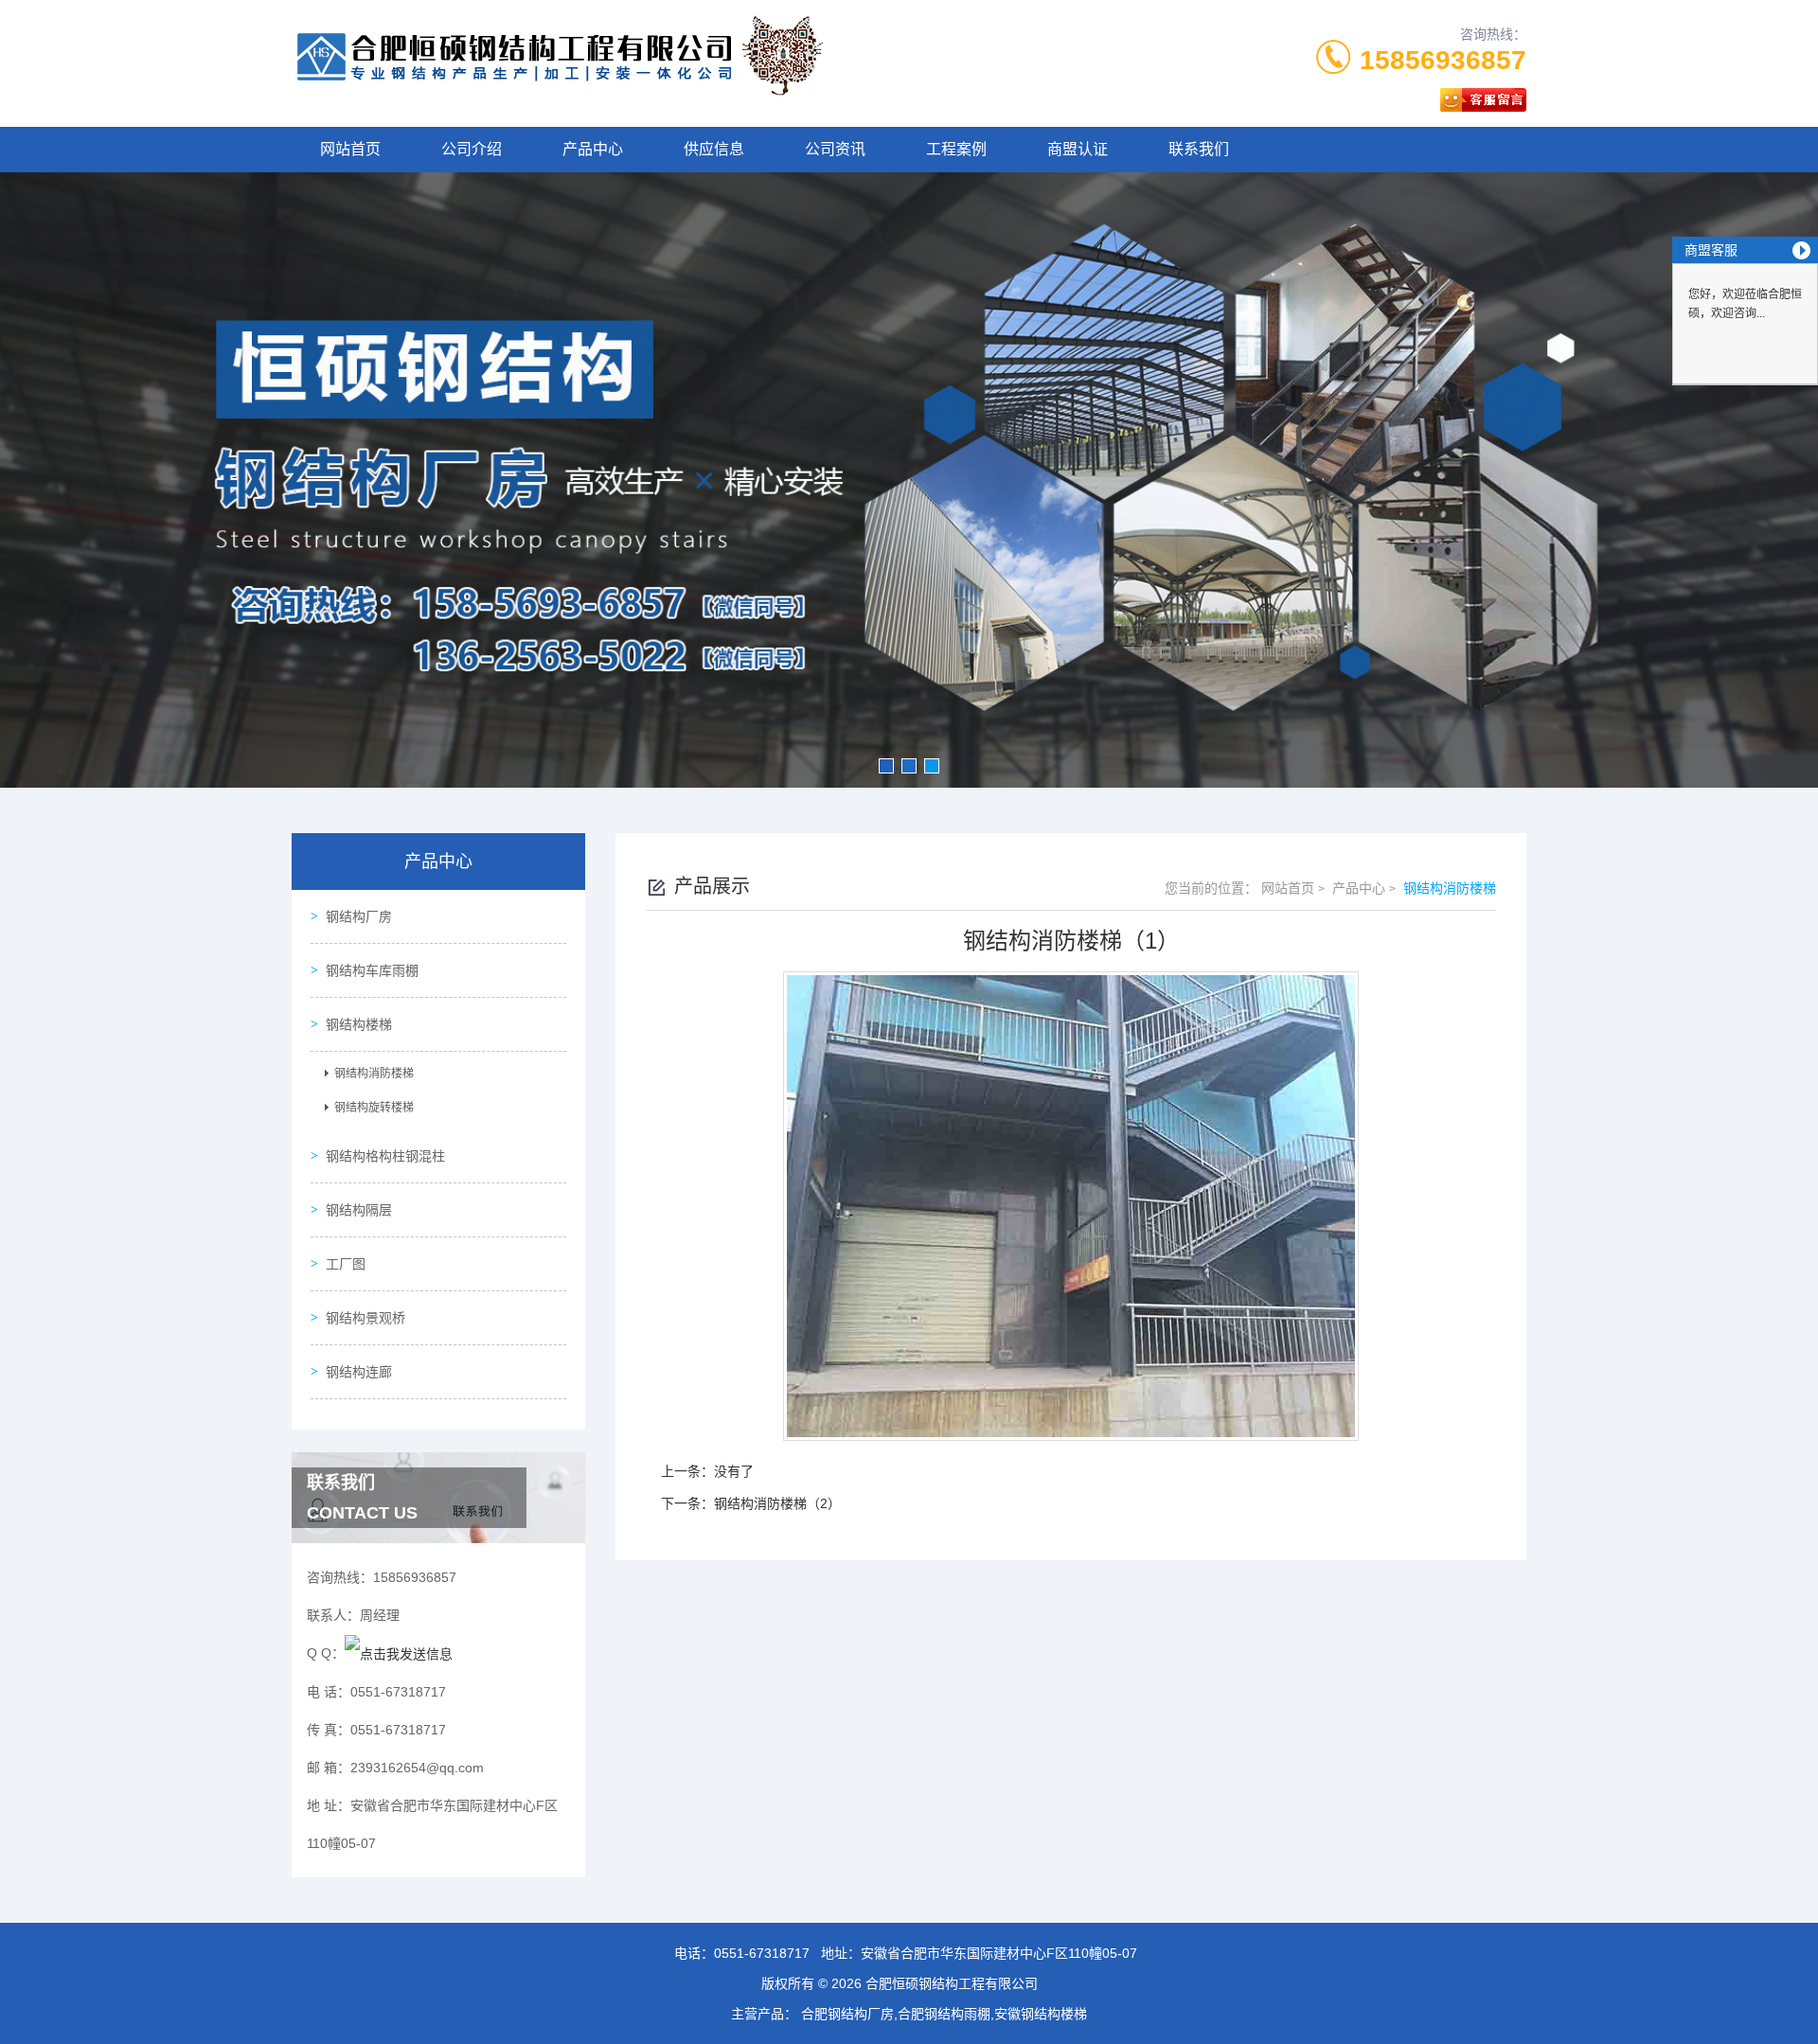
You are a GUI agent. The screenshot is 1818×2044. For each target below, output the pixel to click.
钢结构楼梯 (359, 1024)
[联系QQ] (399, 1653)
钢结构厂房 (359, 916)
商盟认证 (1078, 149)
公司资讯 (835, 149)
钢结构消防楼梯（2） (777, 1503)
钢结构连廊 (359, 1372)
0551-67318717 (762, 1953)
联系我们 (1199, 149)
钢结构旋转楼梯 (374, 1108)
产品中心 (593, 149)
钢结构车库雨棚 (372, 970)
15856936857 (1443, 60)
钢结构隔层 (359, 1210)
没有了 (734, 1471)
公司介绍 (472, 149)
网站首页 (350, 149)
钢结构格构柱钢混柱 (385, 1156)
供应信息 (714, 149)
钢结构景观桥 (365, 1318)
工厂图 (346, 1264)
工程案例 (956, 149)
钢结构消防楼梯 (374, 1074)
